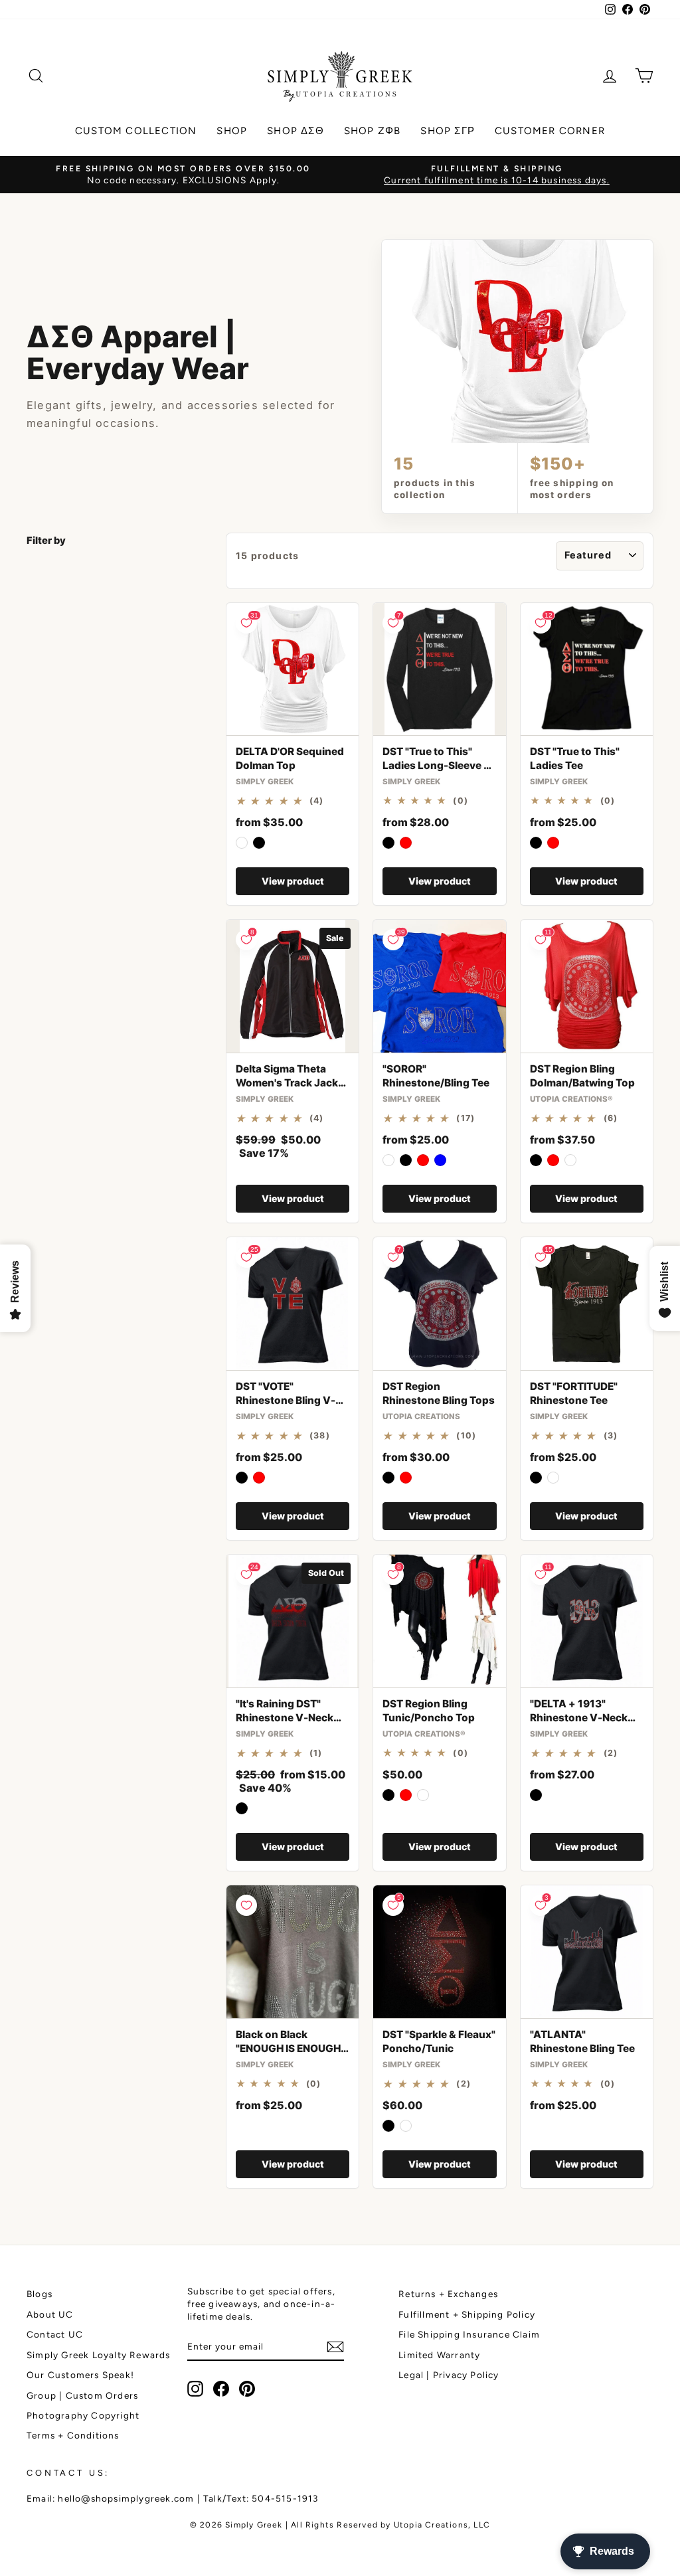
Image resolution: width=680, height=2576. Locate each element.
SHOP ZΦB (373, 131)
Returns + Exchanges (448, 2294)
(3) (611, 1436)
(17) (466, 1118)
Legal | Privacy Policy (449, 2375)
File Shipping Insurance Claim (469, 2334)
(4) (317, 801)
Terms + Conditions (73, 2435)
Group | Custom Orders (82, 2395)
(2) (611, 1753)
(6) (611, 1118)
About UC (50, 2314)
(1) (316, 1753)
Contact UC (55, 2334)
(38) (320, 1436)
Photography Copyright (83, 2415)
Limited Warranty (439, 2355)
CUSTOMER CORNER (550, 131)
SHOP (232, 131)
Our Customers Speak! (80, 2375)
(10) (466, 1436)
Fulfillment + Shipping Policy (467, 2314)
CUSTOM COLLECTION (136, 131)
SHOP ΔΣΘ (296, 131)
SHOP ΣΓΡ (448, 131)
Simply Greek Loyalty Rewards (99, 2355)
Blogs (40, 2294)
